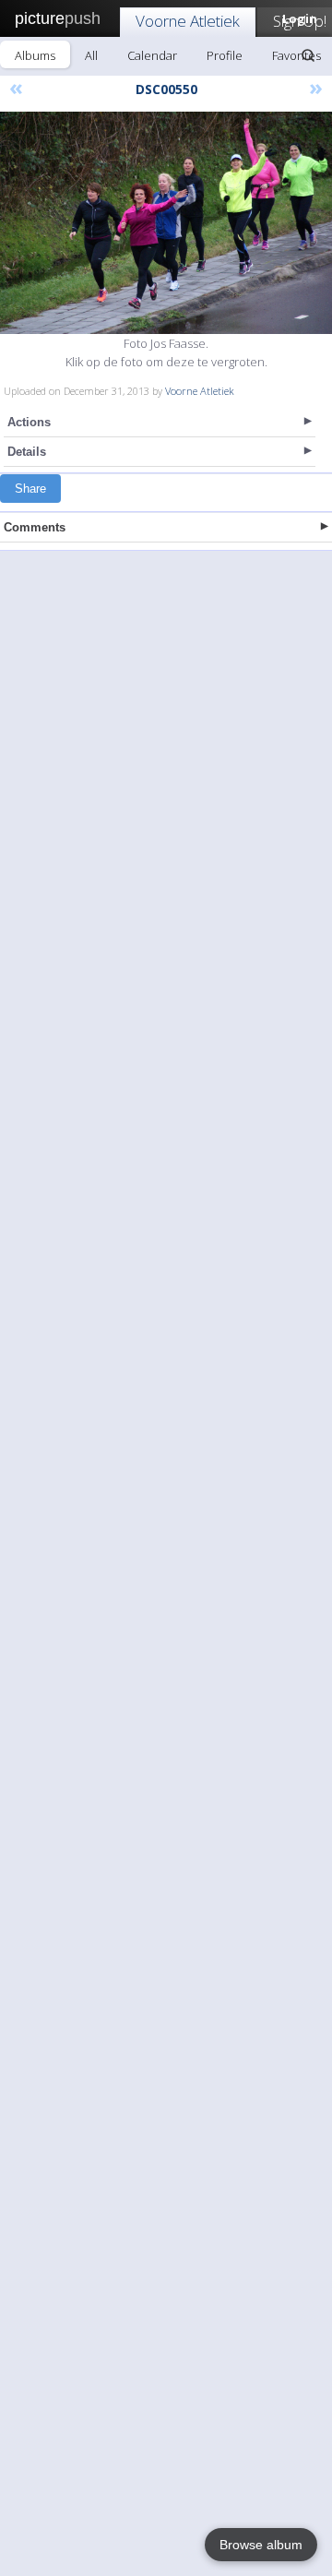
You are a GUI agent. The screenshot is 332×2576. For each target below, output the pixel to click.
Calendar (152, 55)
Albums (35, 55)
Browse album (261, 2545)
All (91, 55)
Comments (35, 527)
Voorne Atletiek (188, 21)
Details (27, 452)
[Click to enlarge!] (166, 223)
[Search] (308, 55)
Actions (29, 422)
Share (30, 489)
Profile (225, 55)
